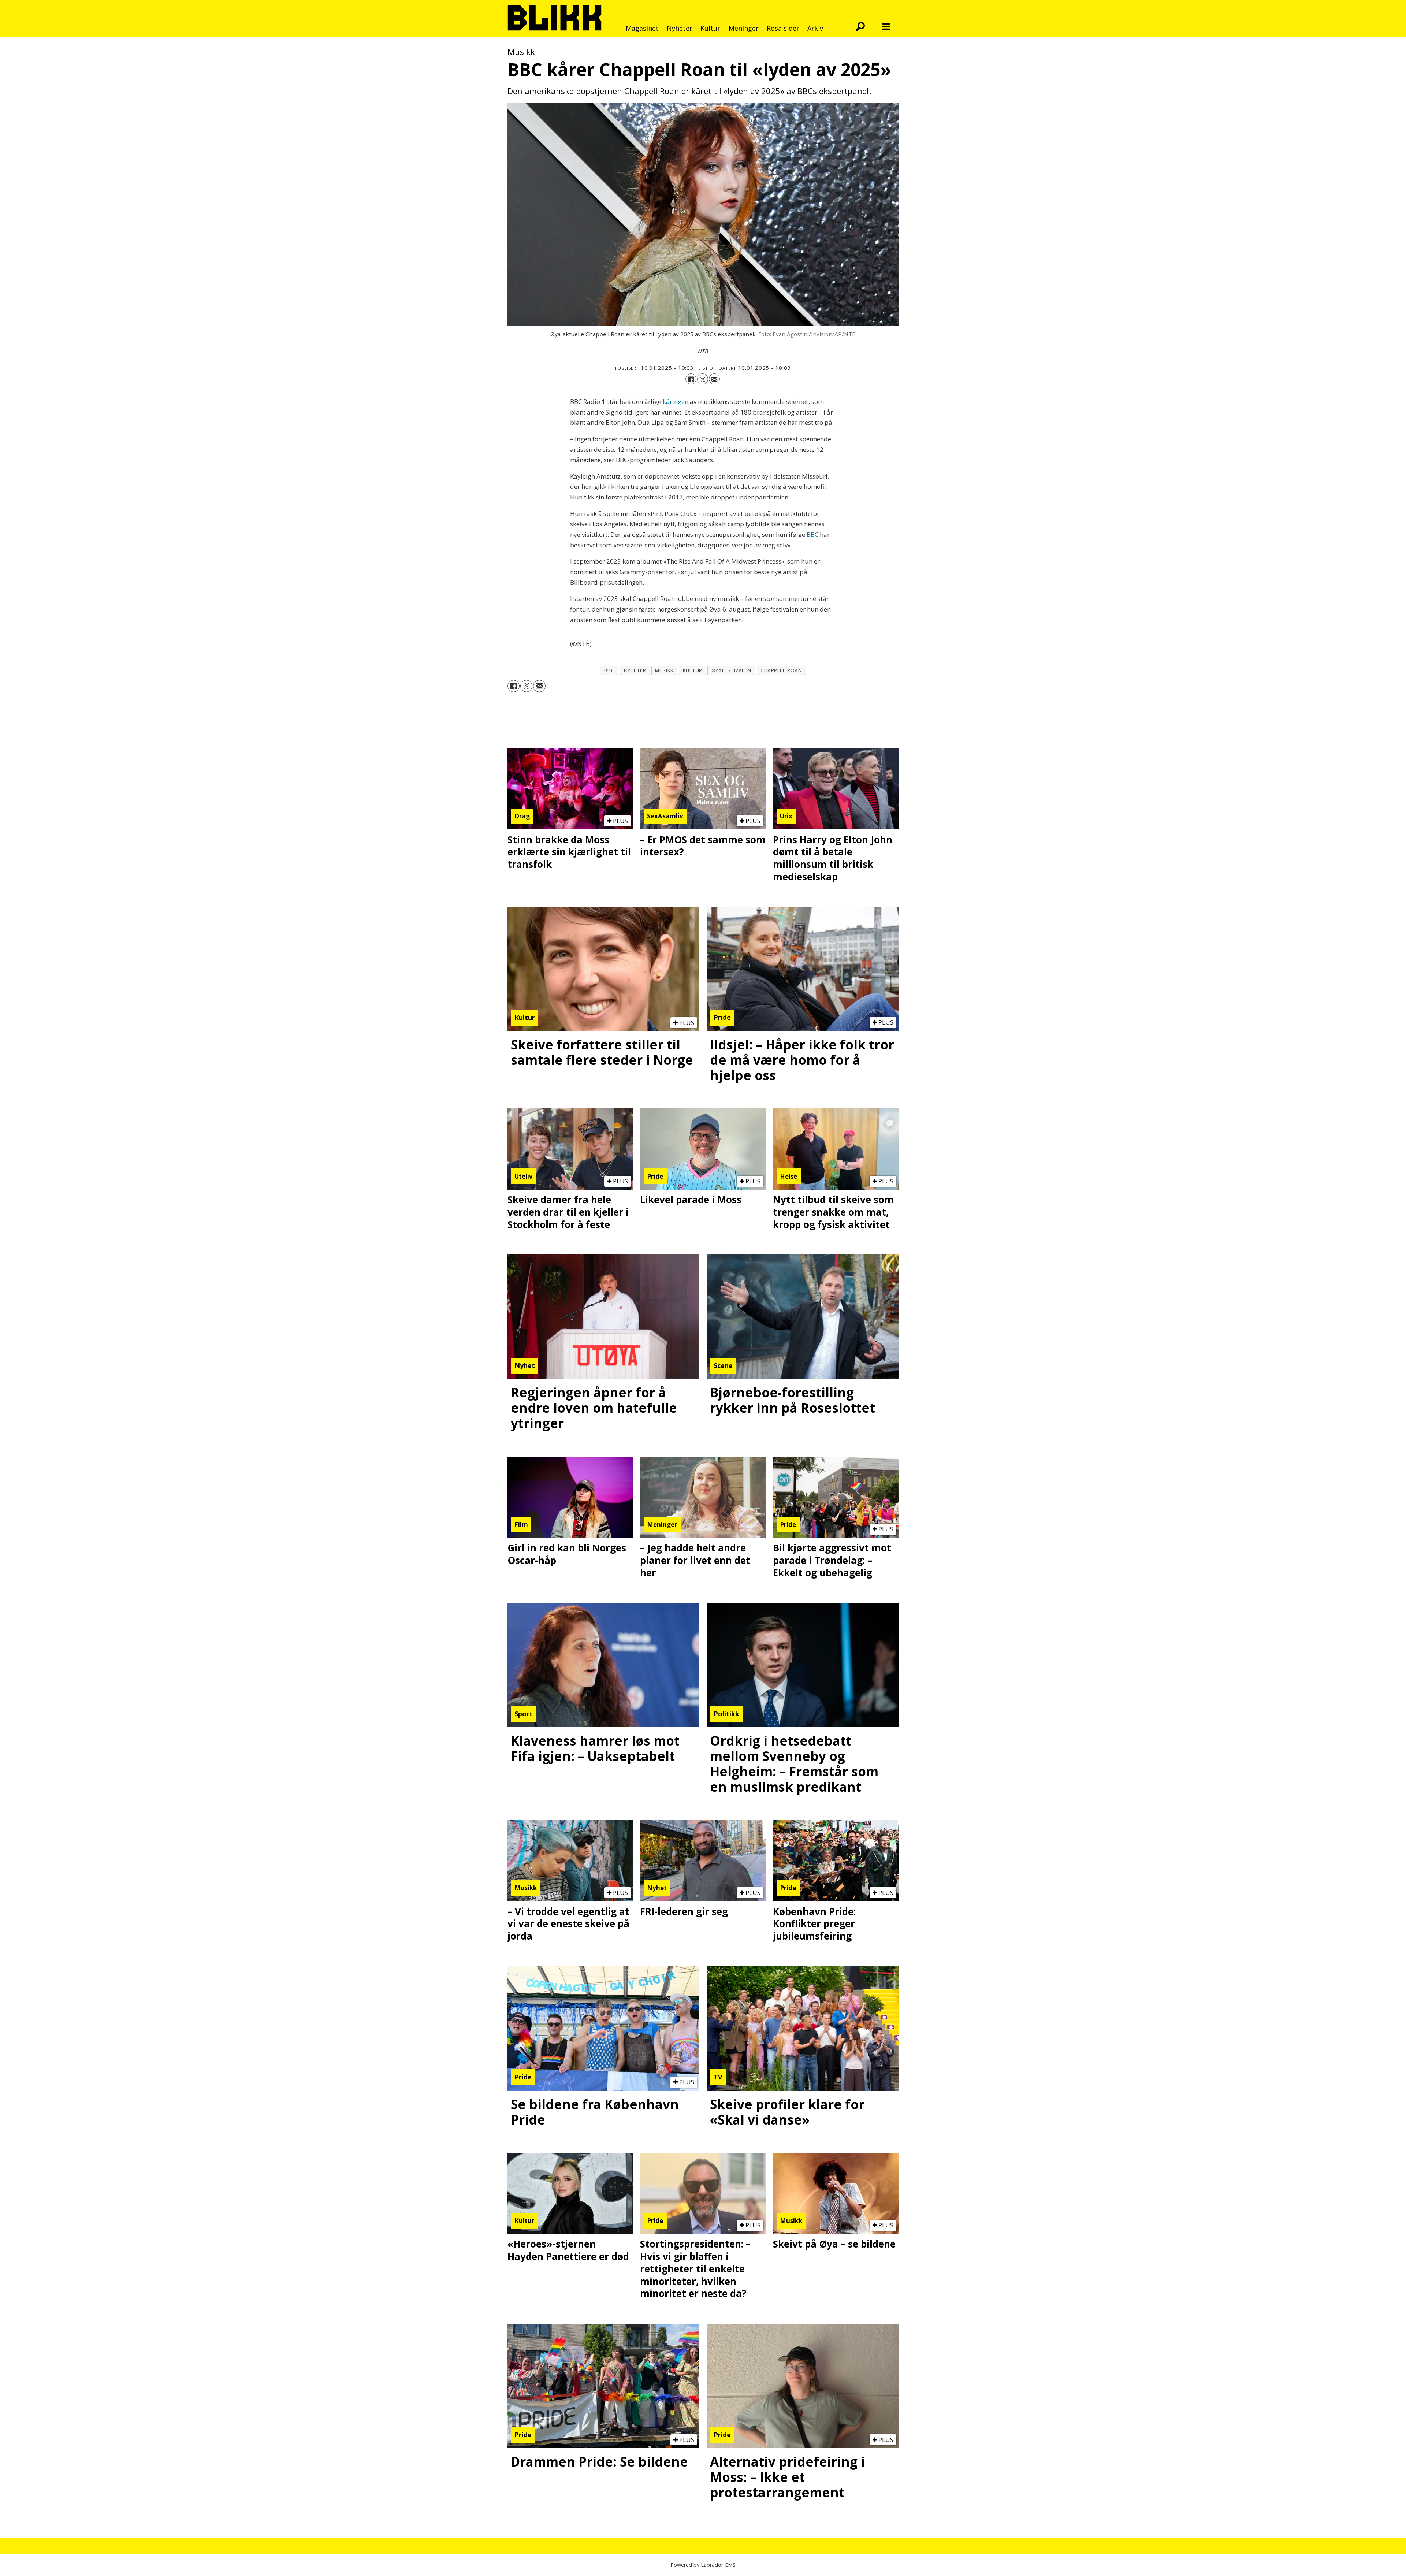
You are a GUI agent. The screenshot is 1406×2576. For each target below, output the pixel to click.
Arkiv (815, 28)
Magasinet (642, 28)
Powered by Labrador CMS (703, 2565)
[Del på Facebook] (691, 379)
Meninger (744, 28)
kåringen (676, 402)
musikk (664, 670)
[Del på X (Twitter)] (703, 379)
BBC (813, 534)
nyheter (635, 670)
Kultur (710, 28)
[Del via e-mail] (714, 379)
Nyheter (680, 28)
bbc (609, 670)
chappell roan (781, 670)
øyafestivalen (731, 670)
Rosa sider (783, 28)
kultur (693, 670)
